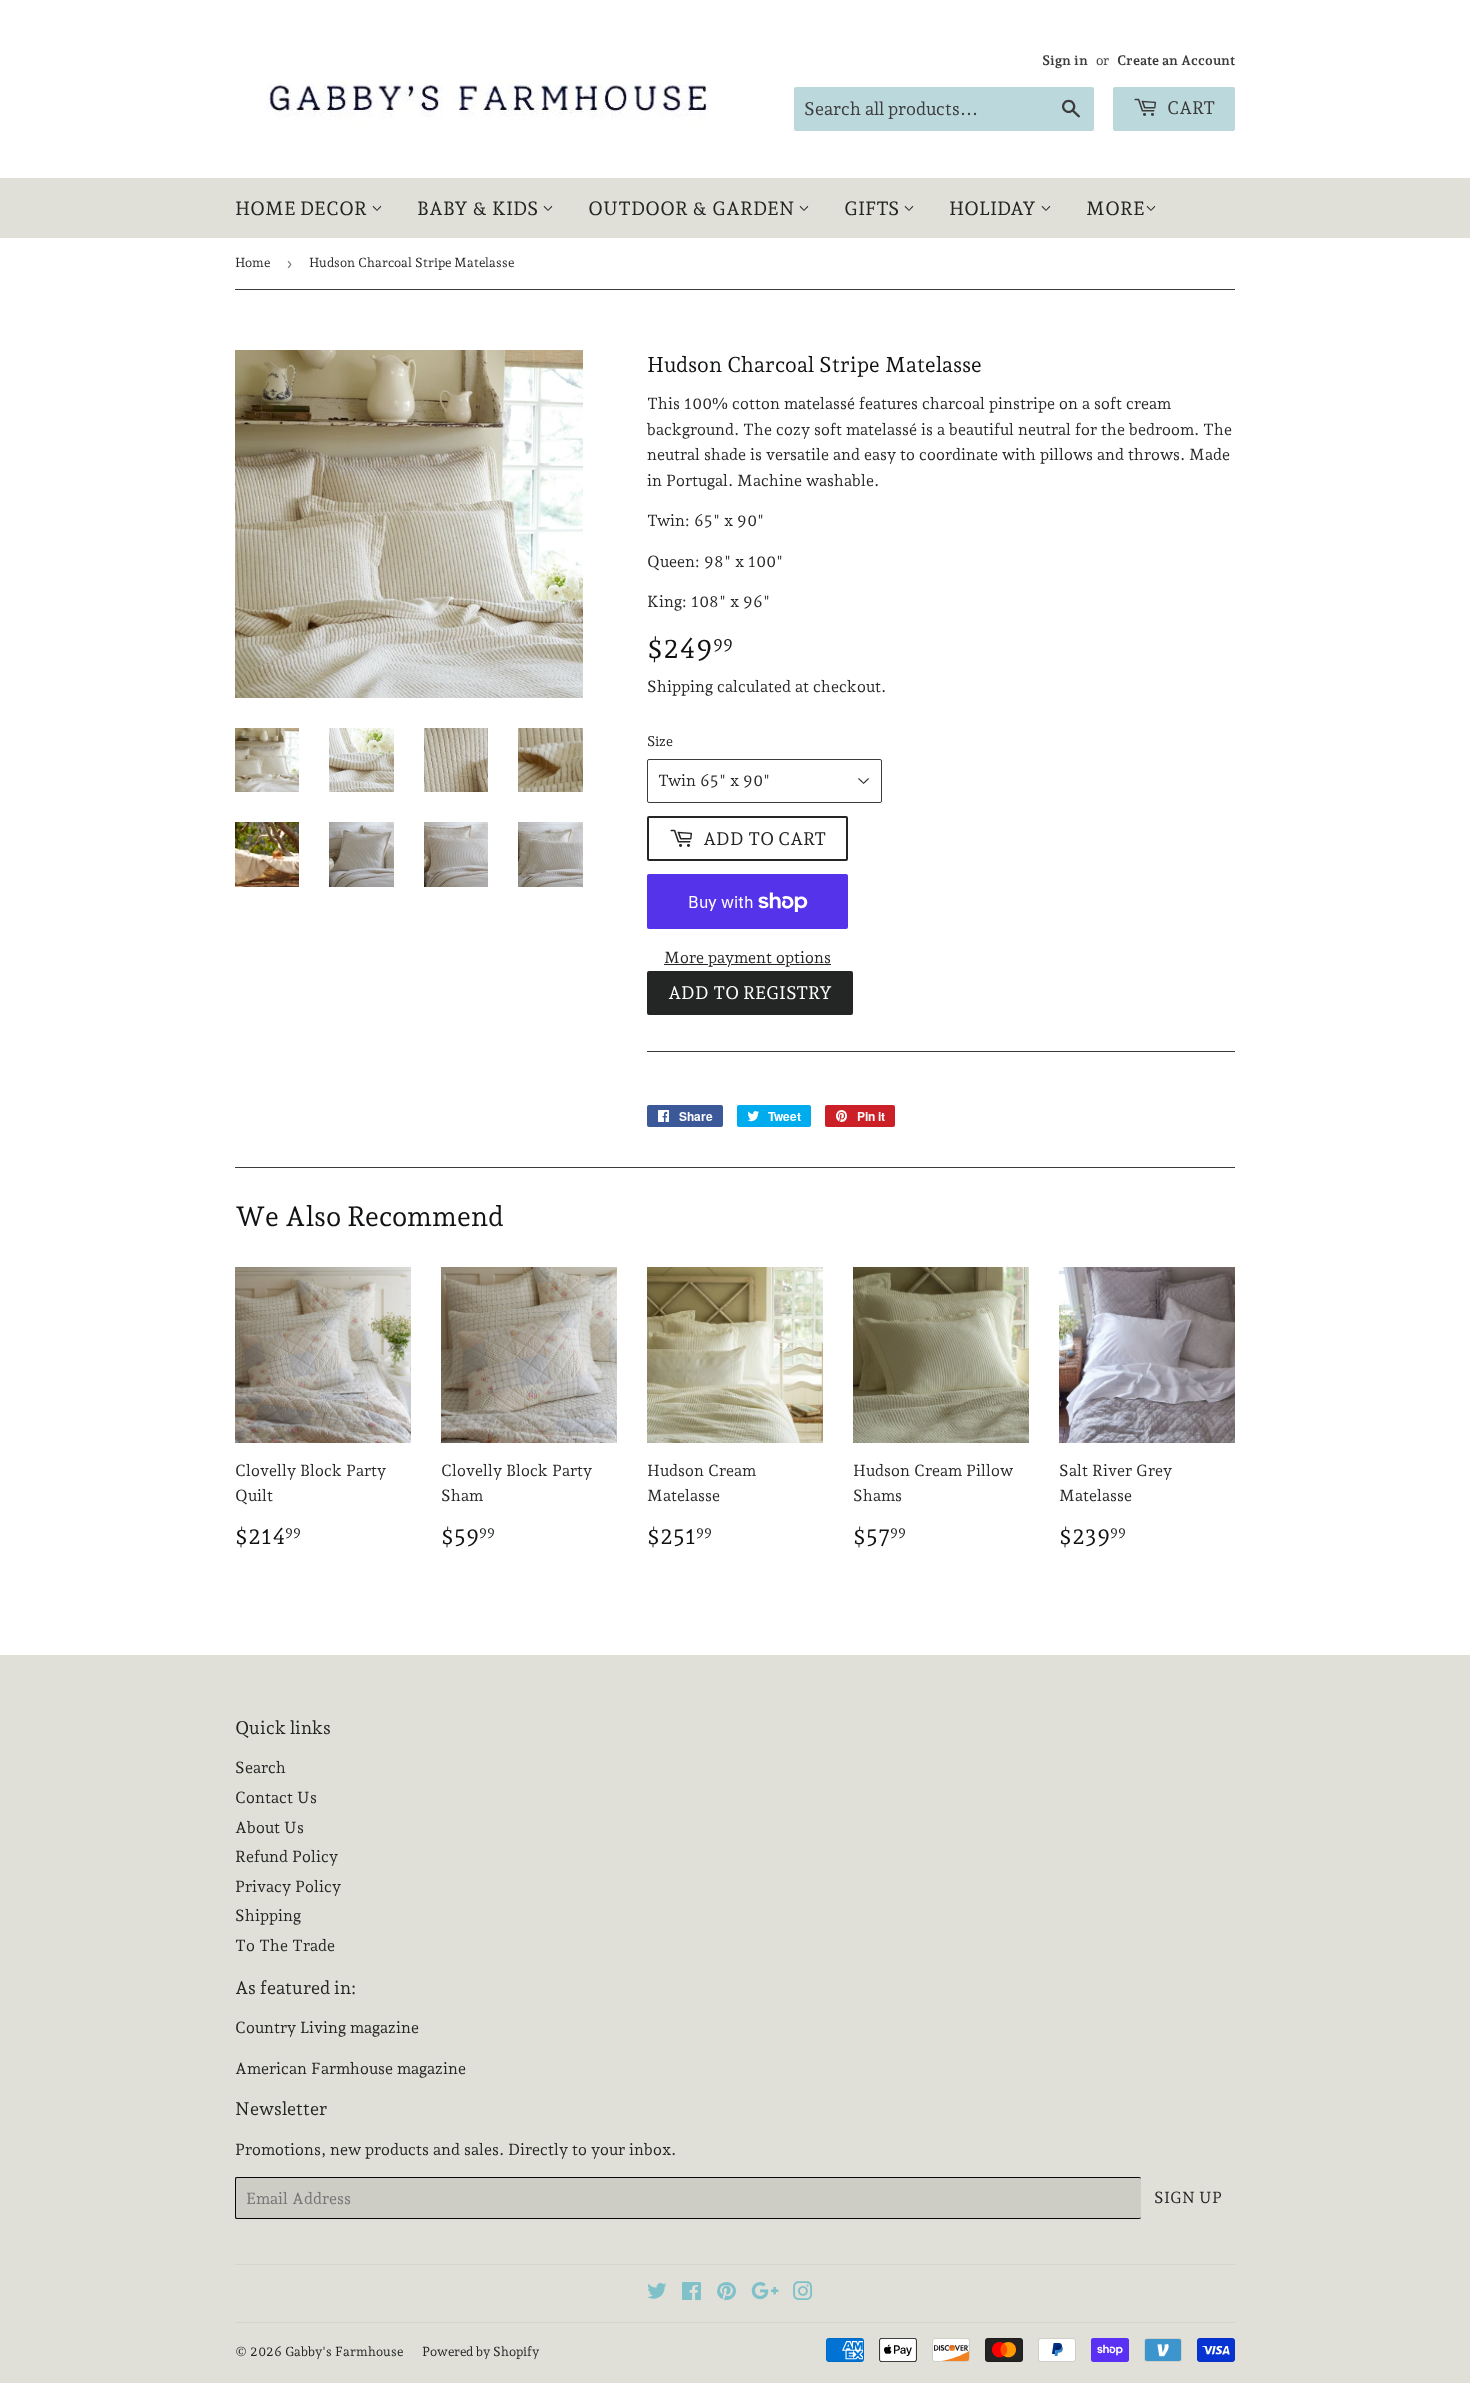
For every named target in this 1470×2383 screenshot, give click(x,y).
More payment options (747, 957)
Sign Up (1188, 2197)
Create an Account (1176, 60)
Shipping (680, 686)
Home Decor (303, 208)
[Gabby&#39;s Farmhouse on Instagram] (803, 2293)
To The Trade (285, 1945)
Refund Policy (286, 1856)
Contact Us (276, 1797)
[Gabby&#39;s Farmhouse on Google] (765, 2293)
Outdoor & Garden (693, 208)
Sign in (1065, 60)
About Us (269, 1827)
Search (260, 1767)
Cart (1189, 107)
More (1115, 208)
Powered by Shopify (480, 2351)
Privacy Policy (288, 1886)
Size (660, 741)
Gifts (873, 208)
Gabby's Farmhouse (344, 2351)
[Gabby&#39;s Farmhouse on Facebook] (691, 2293)
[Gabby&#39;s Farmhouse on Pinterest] (726, 2293)
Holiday (994, 208)
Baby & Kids (479, 208)
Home (252, 262)
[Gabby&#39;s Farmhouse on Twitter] (657, 2293)
